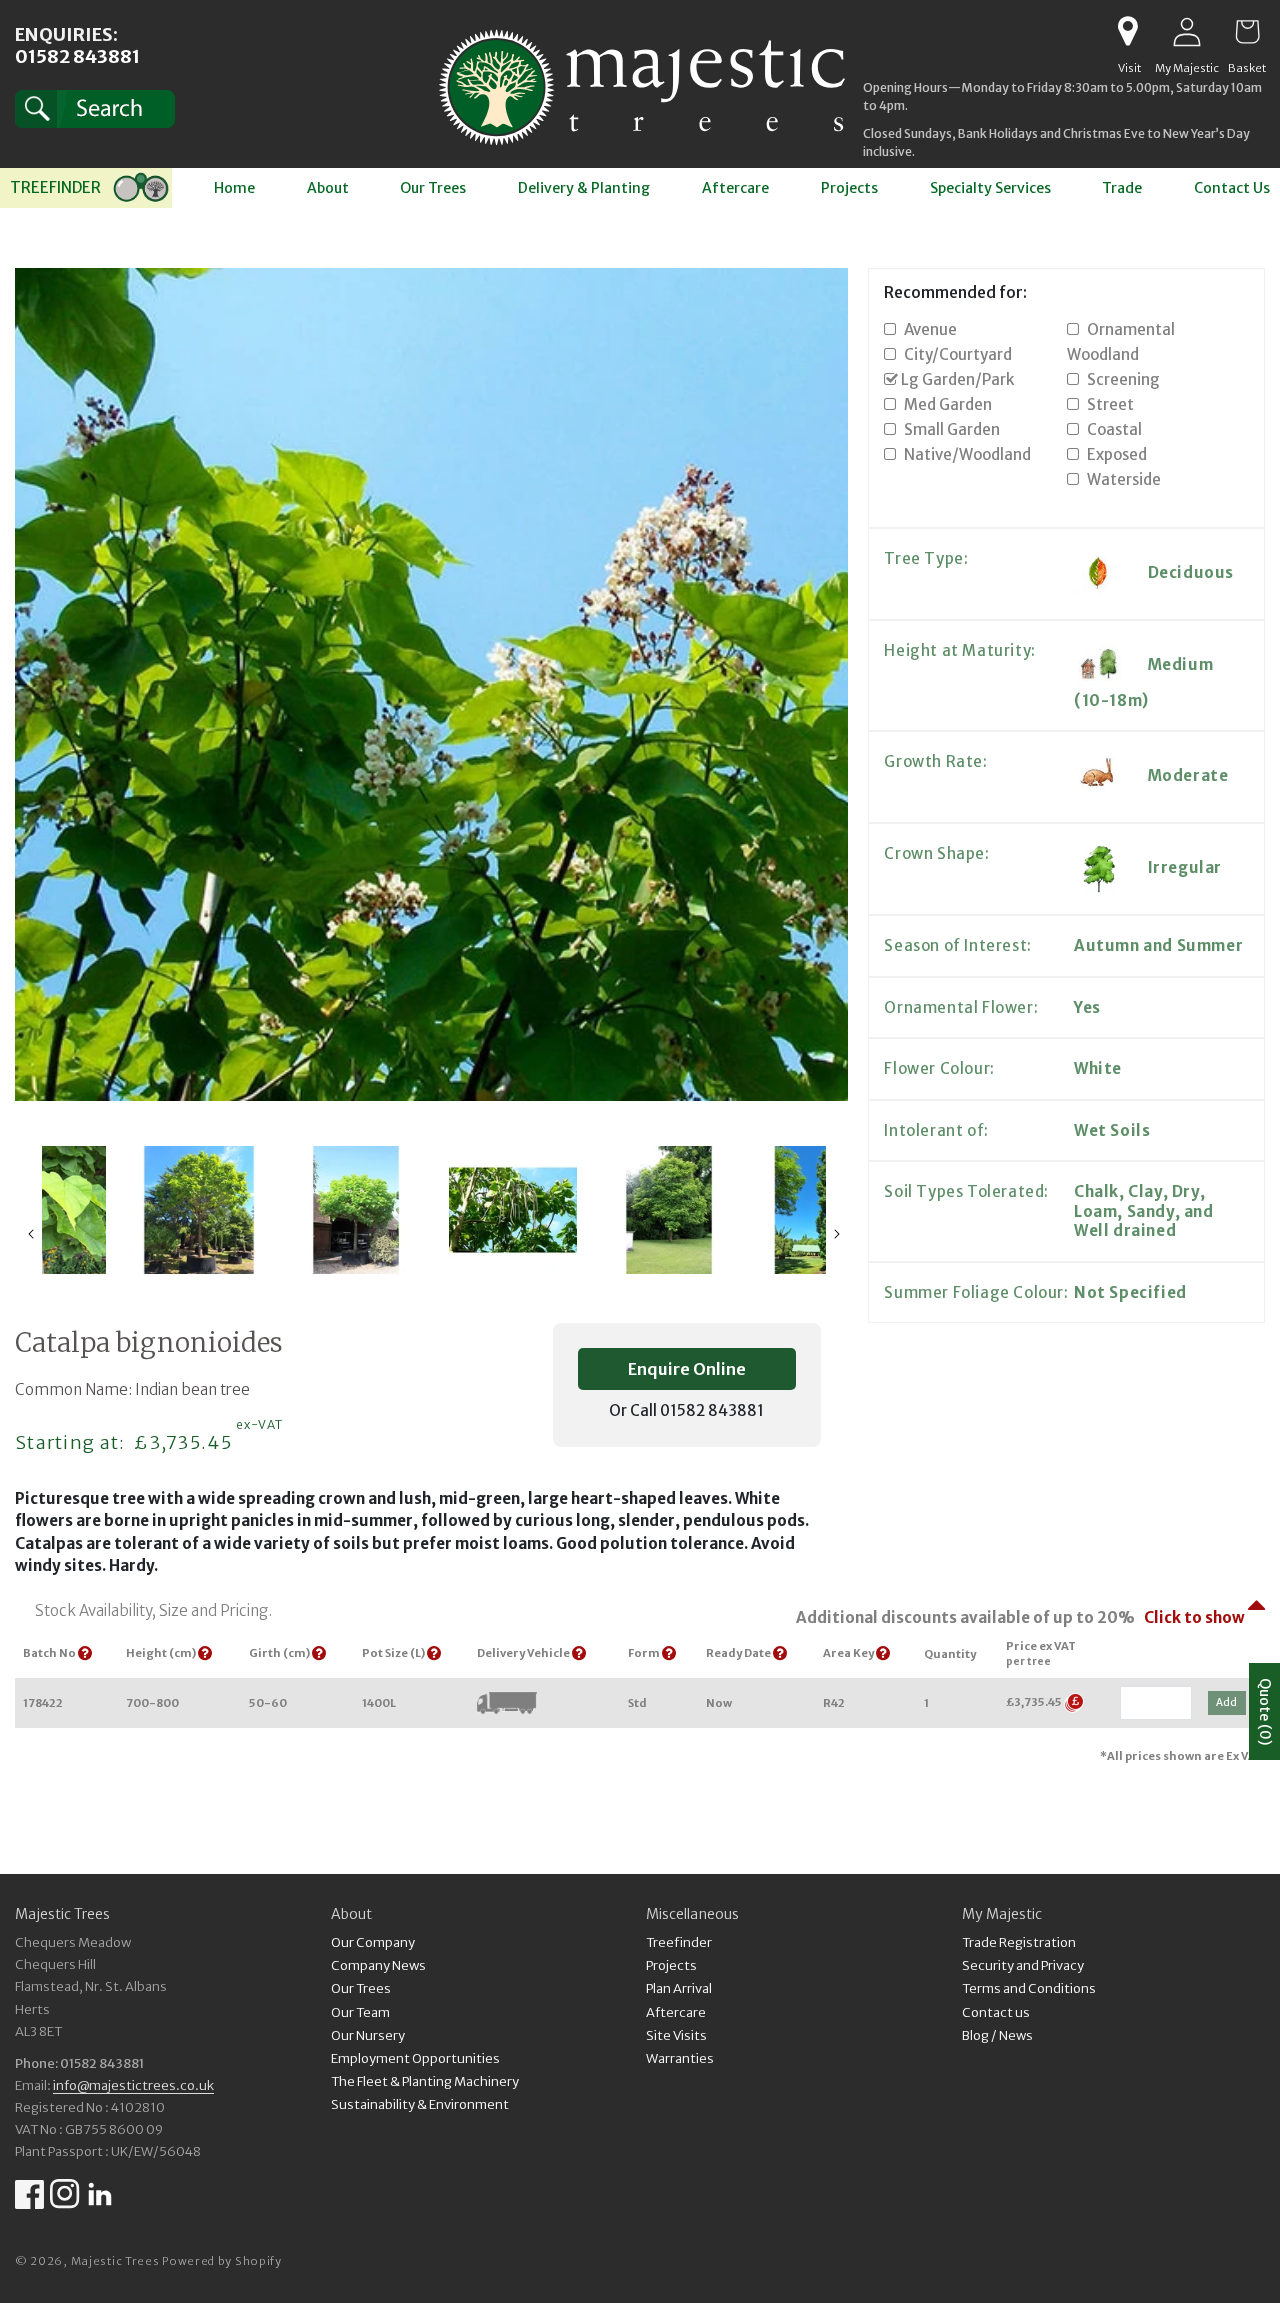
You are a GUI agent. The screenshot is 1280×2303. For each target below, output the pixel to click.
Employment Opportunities (415, 2058)
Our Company (373, 1944)
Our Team (360, 2012)
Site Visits (676, 2035)
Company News (378, 1966)
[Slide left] (31, 1234)
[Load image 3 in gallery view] (355, 1210)
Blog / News (997, 2035)
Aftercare (676, 2012)
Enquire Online (687, 1369)
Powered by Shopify (222, 2261)
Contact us (996, 2012)
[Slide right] (837, 1234)
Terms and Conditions (1029, 1989)
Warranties (680, 2058)
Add (1226, 1702)
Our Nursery (368, 2035)
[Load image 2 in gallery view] (198, 1210)
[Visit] (1127, 32)
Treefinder (679, 1944)
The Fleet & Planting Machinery (425, 2081)
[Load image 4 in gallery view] (512, 1210)
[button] (95, 109)
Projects (671, 1966)
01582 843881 (77, 56)
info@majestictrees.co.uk (133, 2085)
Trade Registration (1019, 1944)
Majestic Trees (115, 2261)
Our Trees (361, 1989)
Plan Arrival (679, 1989)
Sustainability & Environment (420, 2104)
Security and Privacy (1023, 1966)
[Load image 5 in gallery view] (669, 1210)
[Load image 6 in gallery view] (826, 1210)
